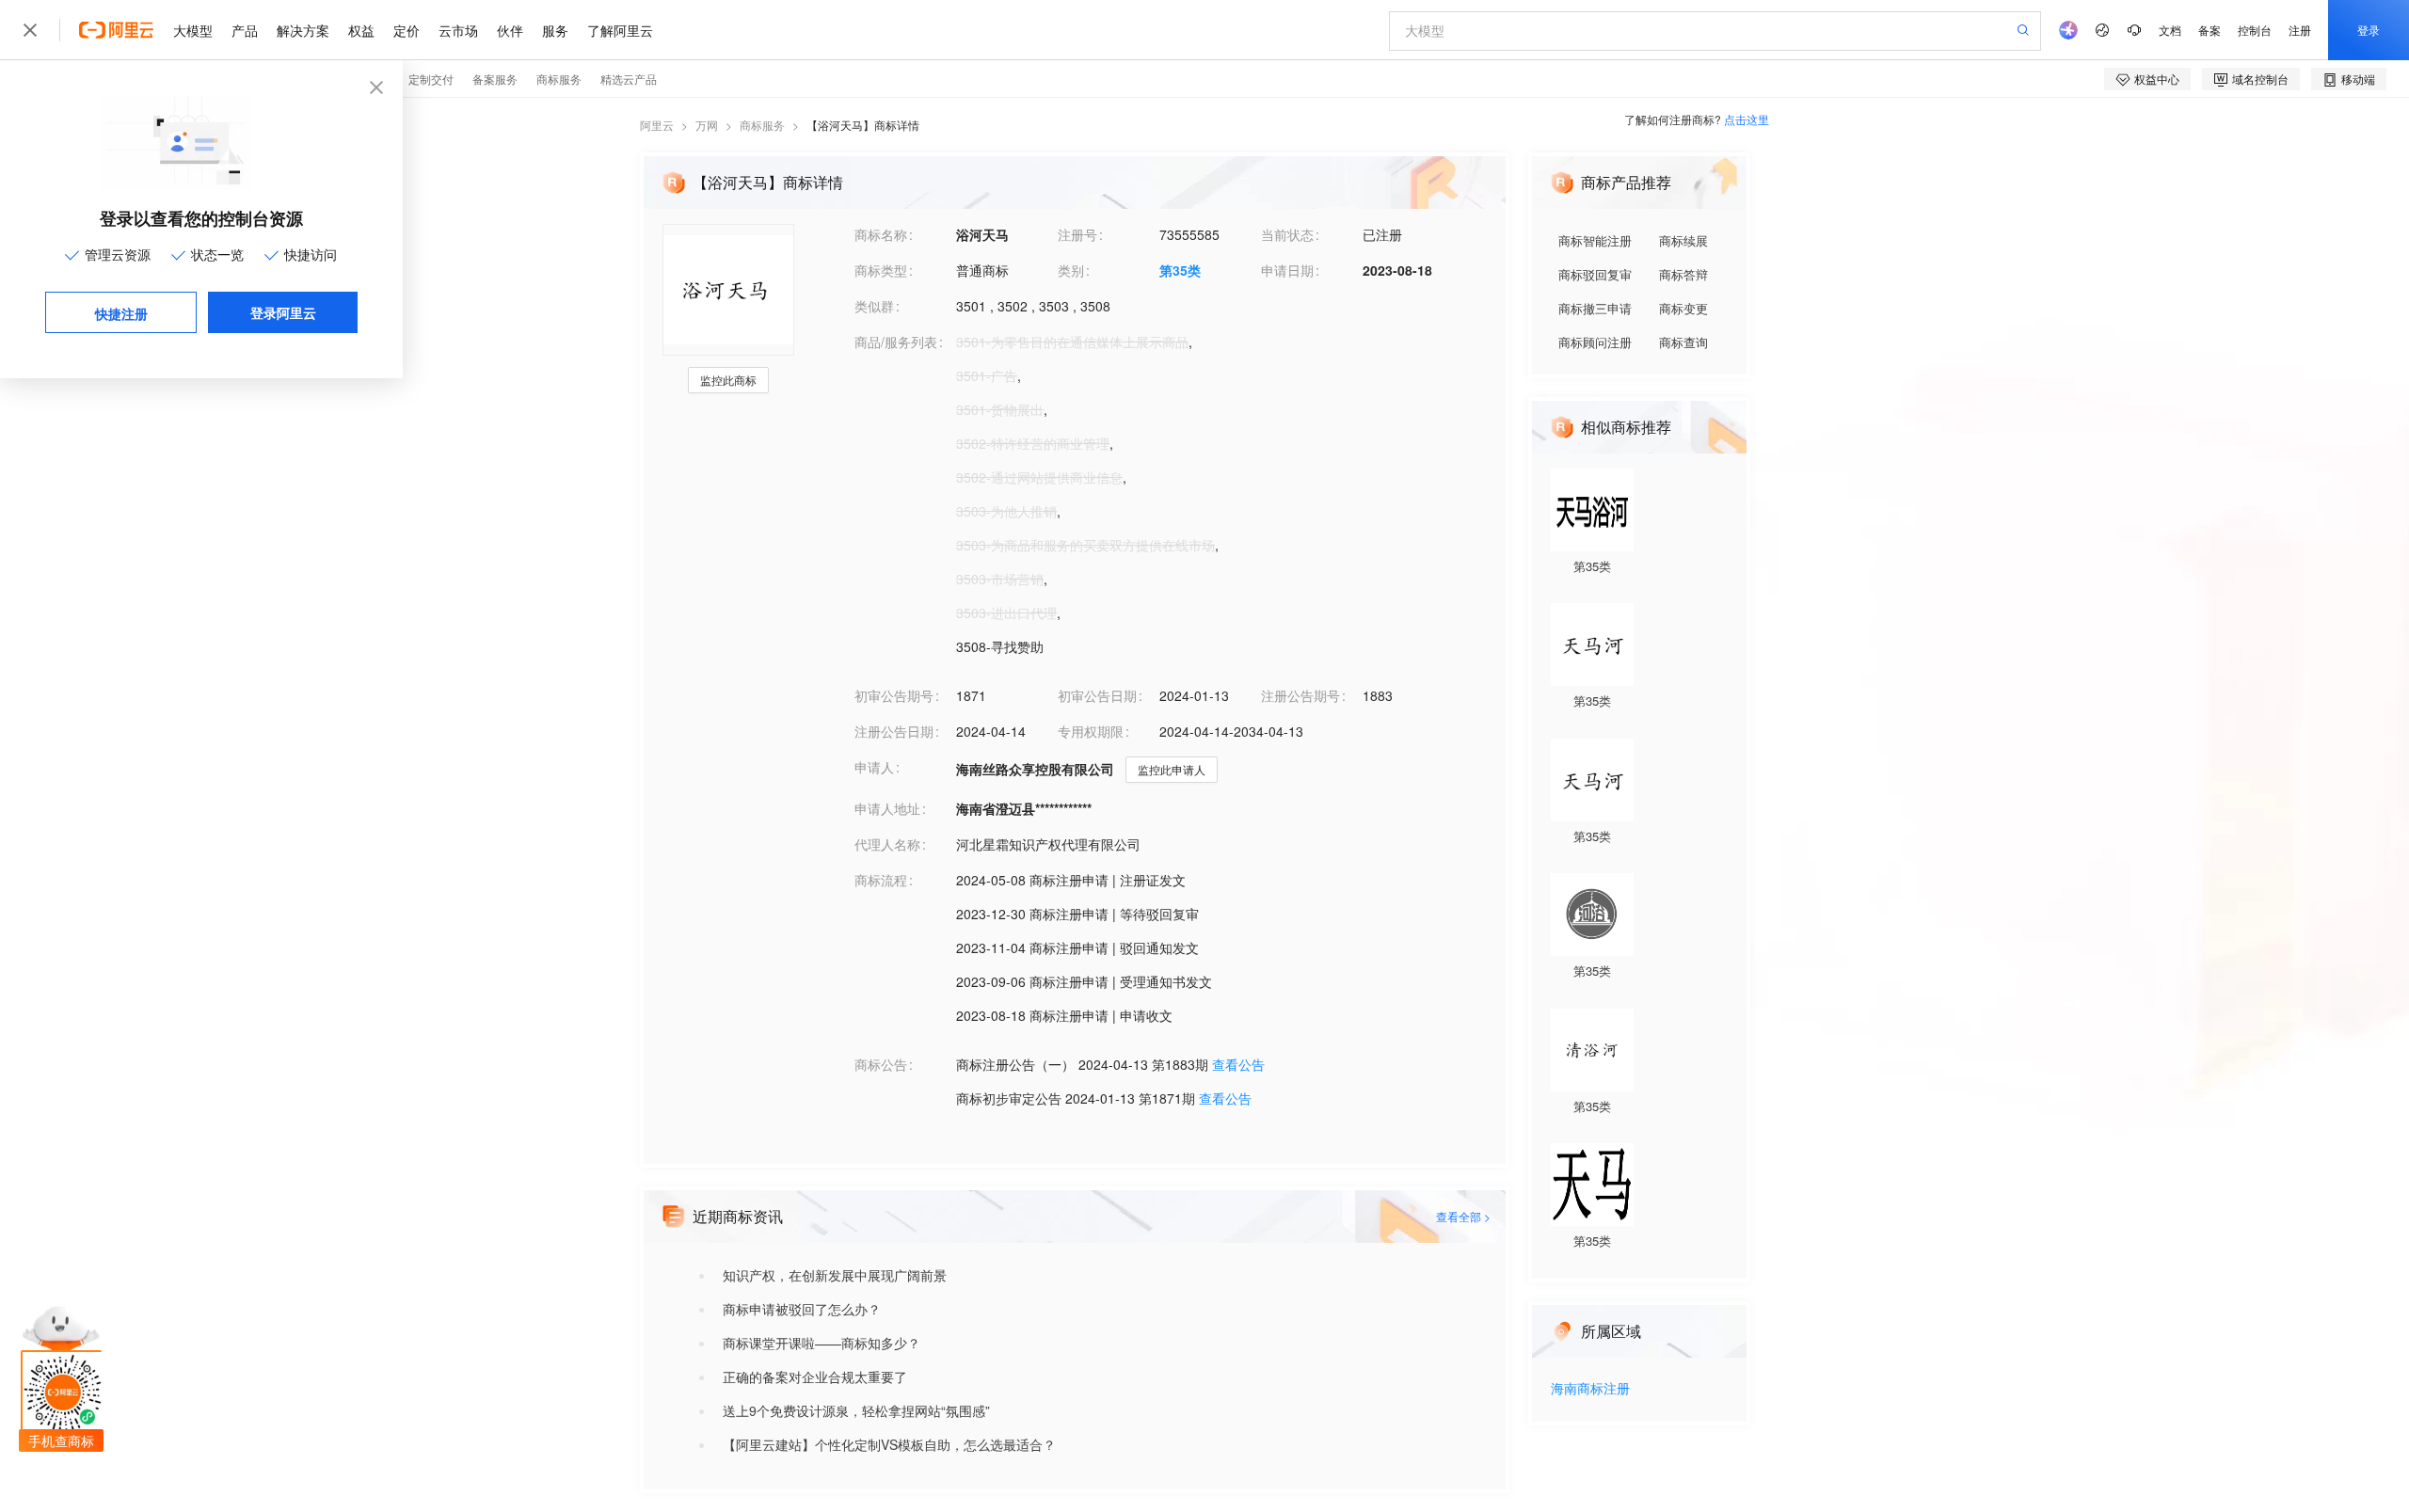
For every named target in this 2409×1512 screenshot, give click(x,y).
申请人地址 (887, 808)
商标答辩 (1683, 274)
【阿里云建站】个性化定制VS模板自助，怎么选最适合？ (889, 1444)
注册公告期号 (1300, 695)
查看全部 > (1463, 1216)
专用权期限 (1091, 731)
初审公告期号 (894, 695)
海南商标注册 (1590, 1389)
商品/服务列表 (896, 342)
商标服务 (762, 125)
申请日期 (1287, 270)
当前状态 (1287, 234)
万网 (707, 125)
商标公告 (881, 1064)
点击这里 (1747, 119)
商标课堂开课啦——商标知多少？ (822, 1343)
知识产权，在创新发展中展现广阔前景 (835, 1275)
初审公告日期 (1097, 695)
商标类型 (881, 270)
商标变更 (1683, 308)
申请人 (874, 767)
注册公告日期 (894, 731)
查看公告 (1238, 1064)
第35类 (1180, 270)
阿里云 (657, 125)
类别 (1071, 270)
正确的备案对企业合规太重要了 (815, 1377)
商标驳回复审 (1595, 274)
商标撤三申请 (1595, 308)
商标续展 (1683, 240)
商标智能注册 (1595, 240)
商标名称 (881, 234)
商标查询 (1683, 342)
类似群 (874, 306)
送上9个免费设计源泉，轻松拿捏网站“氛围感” (856, 1410)
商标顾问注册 (1595, 342)
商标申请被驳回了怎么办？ (802, 1309)
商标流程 (881, 880)
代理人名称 (887, 844)
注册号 (1077, 234)
